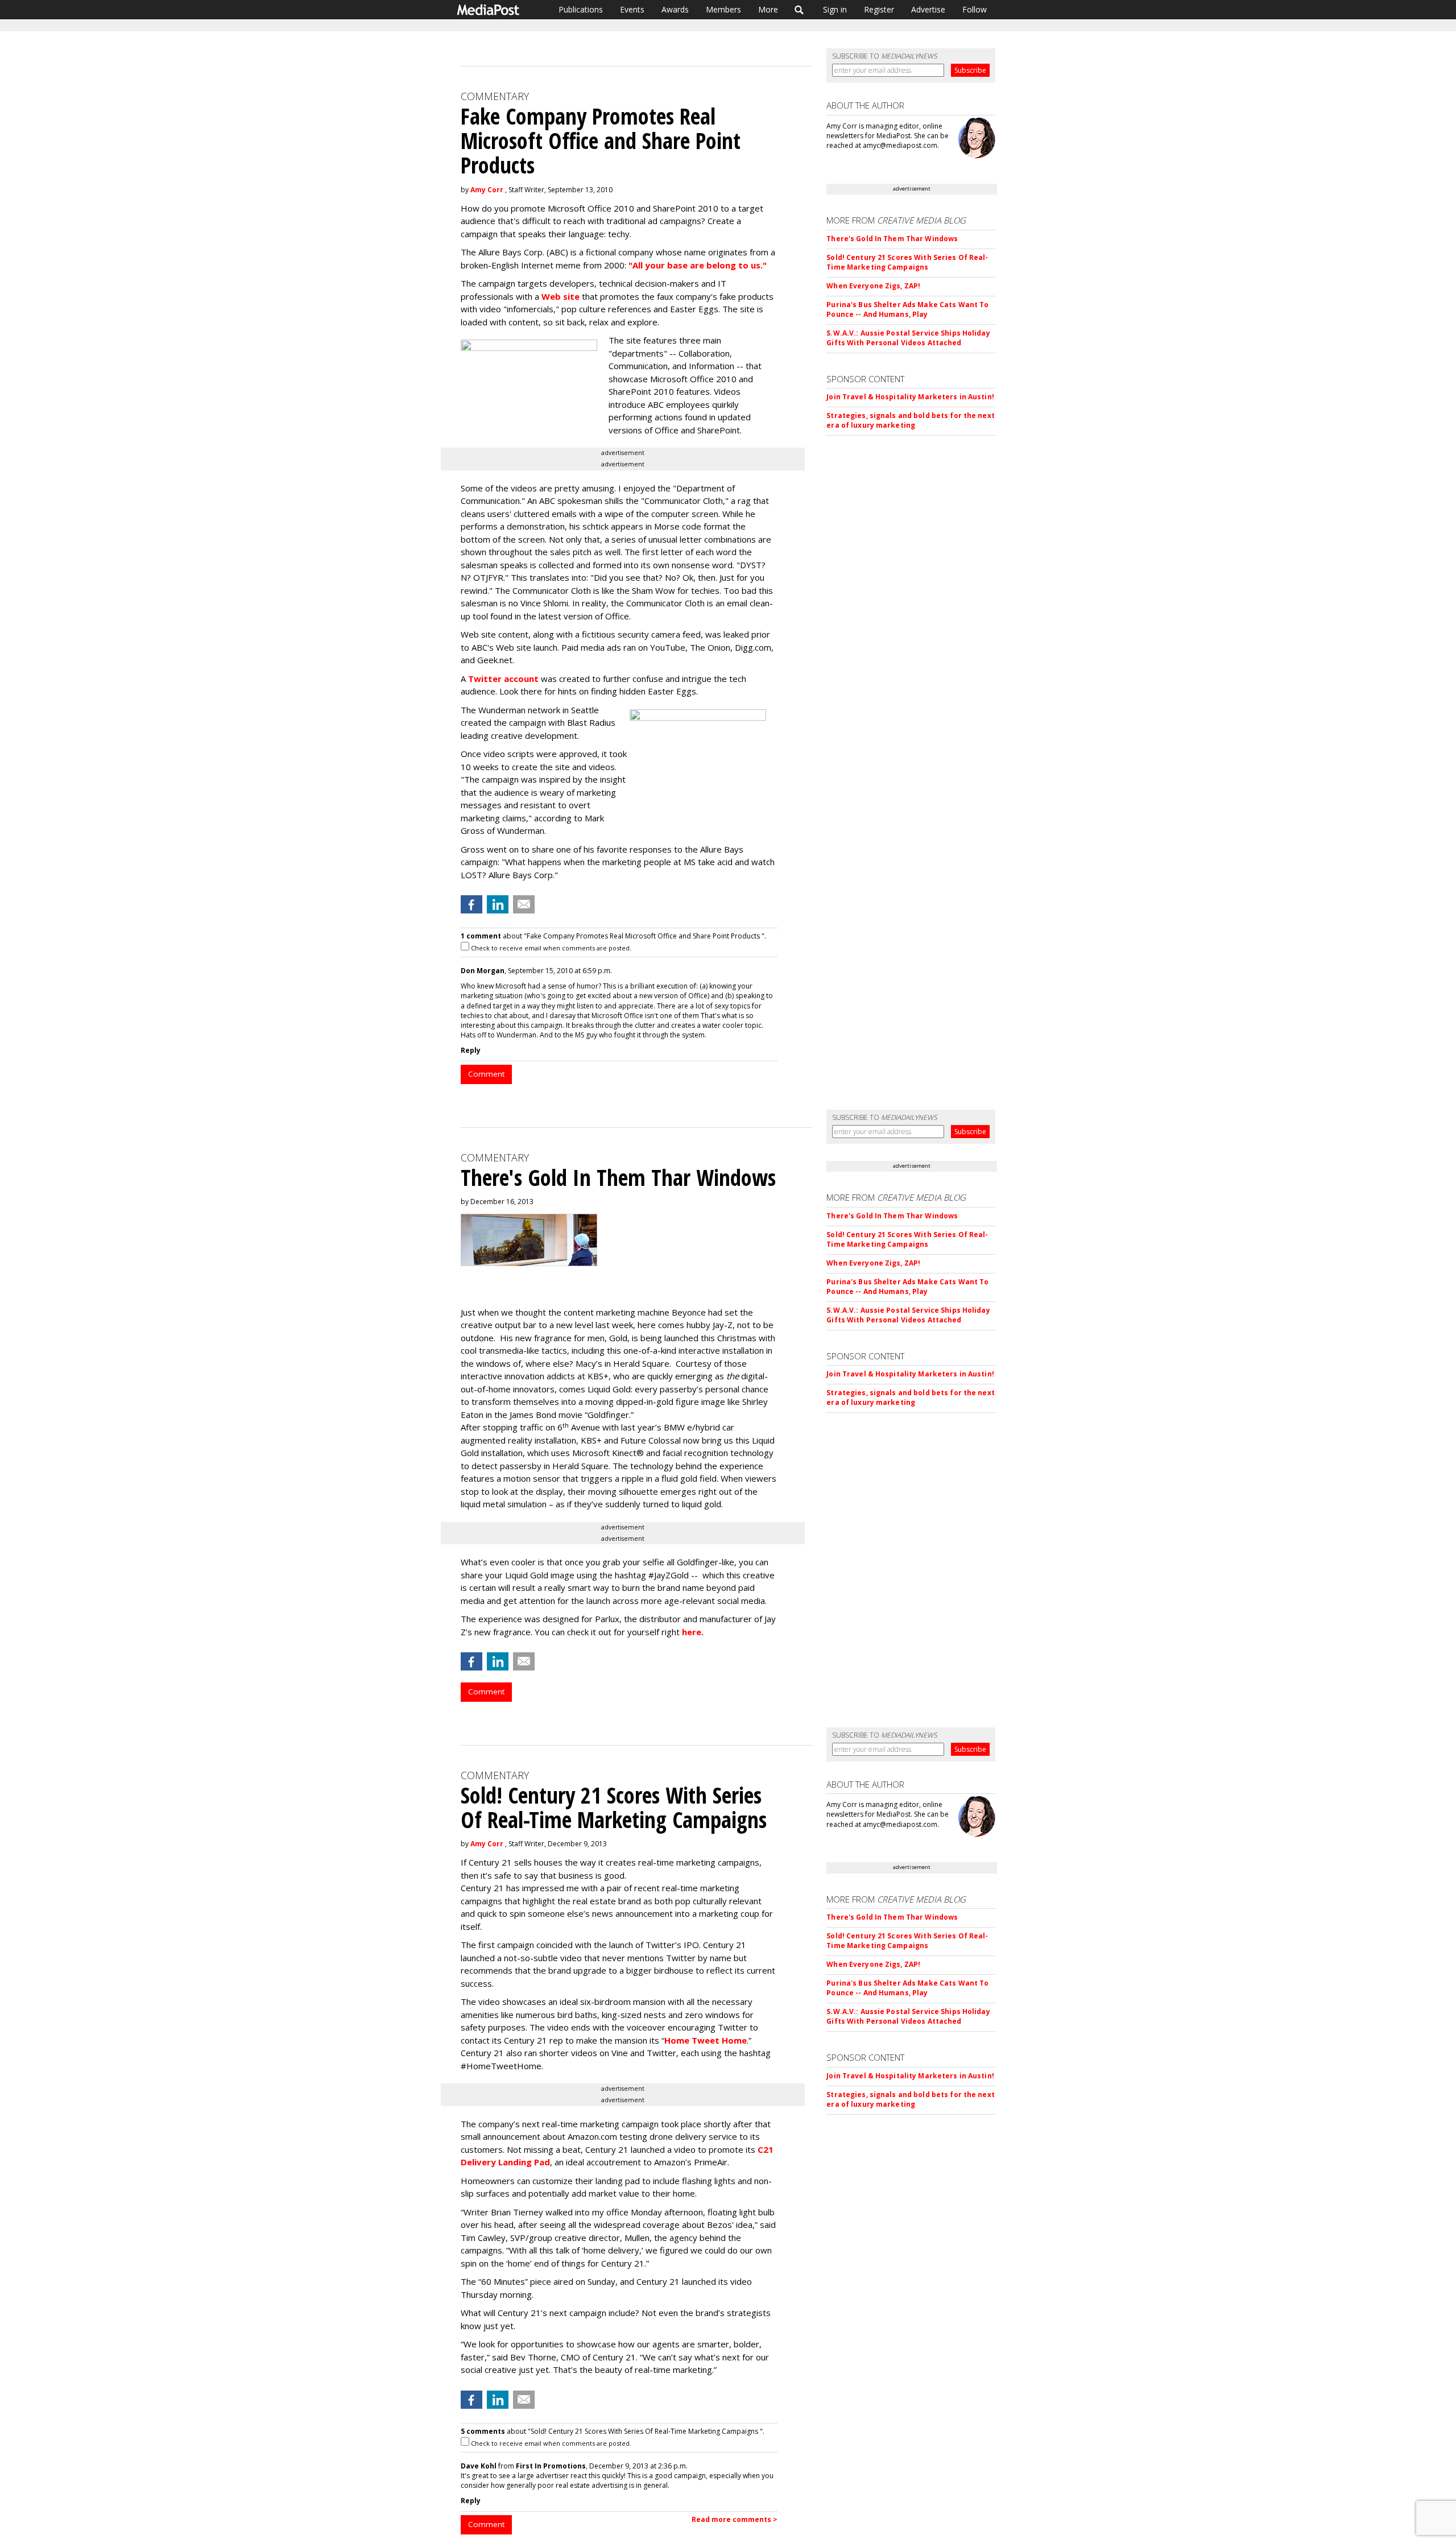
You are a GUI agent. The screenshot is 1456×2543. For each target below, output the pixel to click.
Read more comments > (735, 2519)
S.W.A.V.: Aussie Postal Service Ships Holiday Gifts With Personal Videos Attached (908, 338)
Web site (561, 296)
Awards (675, 9)
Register (879, 9)
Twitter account (503, 679)
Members (723, 9)
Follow (975, 9)
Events (632, 9)
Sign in (835, 9)
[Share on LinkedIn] (498, 904)
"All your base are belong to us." (698, 265)
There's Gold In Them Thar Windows (892, 239)
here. (693, 1632)
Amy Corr (487, 190)
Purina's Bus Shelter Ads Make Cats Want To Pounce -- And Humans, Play (907, 309)
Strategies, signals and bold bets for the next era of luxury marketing (911, 420)
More (768, 9)
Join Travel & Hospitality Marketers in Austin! (910, 397)
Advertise (928, 9)
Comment (486, 1074)
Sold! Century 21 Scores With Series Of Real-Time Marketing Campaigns (907, 262)
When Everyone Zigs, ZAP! (873, 286)
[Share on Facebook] (471, 904)
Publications (581, 9)
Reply (471, 1050)
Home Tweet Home (706, 2040)
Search (799, 10)
